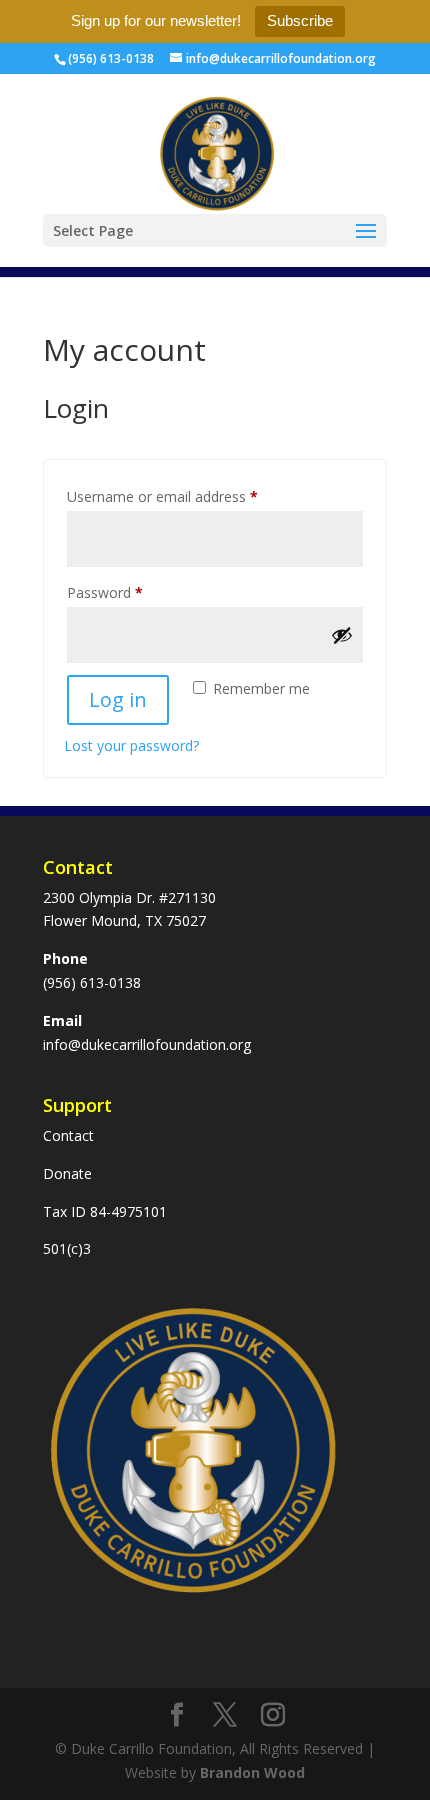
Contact (68, 1135)
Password (133, 592)
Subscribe (300, 20)
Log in (118, 699)
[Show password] (342, 635)
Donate (67, 1173)
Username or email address (190, 496)
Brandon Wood (252, 1772)
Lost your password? (131, 745)
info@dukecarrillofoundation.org (147, 1044)
